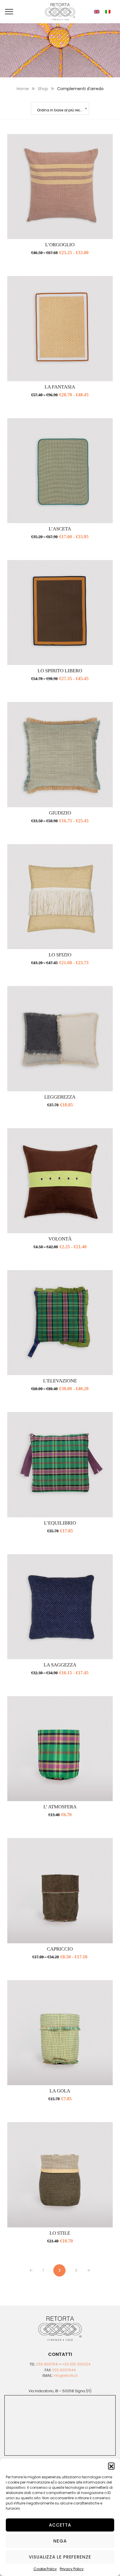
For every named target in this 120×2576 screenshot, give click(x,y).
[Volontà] (60, 1181)
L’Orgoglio (60, 245)
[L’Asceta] (60, 471)
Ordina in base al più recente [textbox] (62, 110)
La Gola (60, 2091)
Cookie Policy (45, 2569)
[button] (111, 2466)
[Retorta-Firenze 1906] (60, 12)
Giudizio (60, 813)
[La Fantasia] (60, 328)
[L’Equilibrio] (60, 1465)
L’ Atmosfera (60, 1807)
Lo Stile (60, 2233)
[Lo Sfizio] (60, 897)
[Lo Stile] (60, 2175)
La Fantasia (60, 387)
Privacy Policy (72, 2569)
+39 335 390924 (76, 2364)
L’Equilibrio (60, 1523)
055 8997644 (64, 2370)
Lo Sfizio (60, 955)
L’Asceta (60, 529)
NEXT (88, 2270)
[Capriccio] (60, 1890)
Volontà (60, 1239)
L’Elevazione (60, 1381)
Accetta (60, 2525)
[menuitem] (97, 12)
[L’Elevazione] (60, 1323)
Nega (60, 2541)
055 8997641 (47, 2364)
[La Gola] (60, 2033)
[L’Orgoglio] (60, 187)
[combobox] (60, 108)
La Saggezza (60, 1665)
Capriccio (60, 1949)
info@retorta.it (65, 2376)
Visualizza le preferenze (60, 2557)
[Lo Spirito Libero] (60, 613)
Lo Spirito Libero (60, 671)
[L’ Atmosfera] (60, 1749)
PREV (31, 2270)
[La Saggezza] (60, 1607)
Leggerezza (60, 1097)
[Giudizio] (60, 754)
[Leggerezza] (60, 1039)
